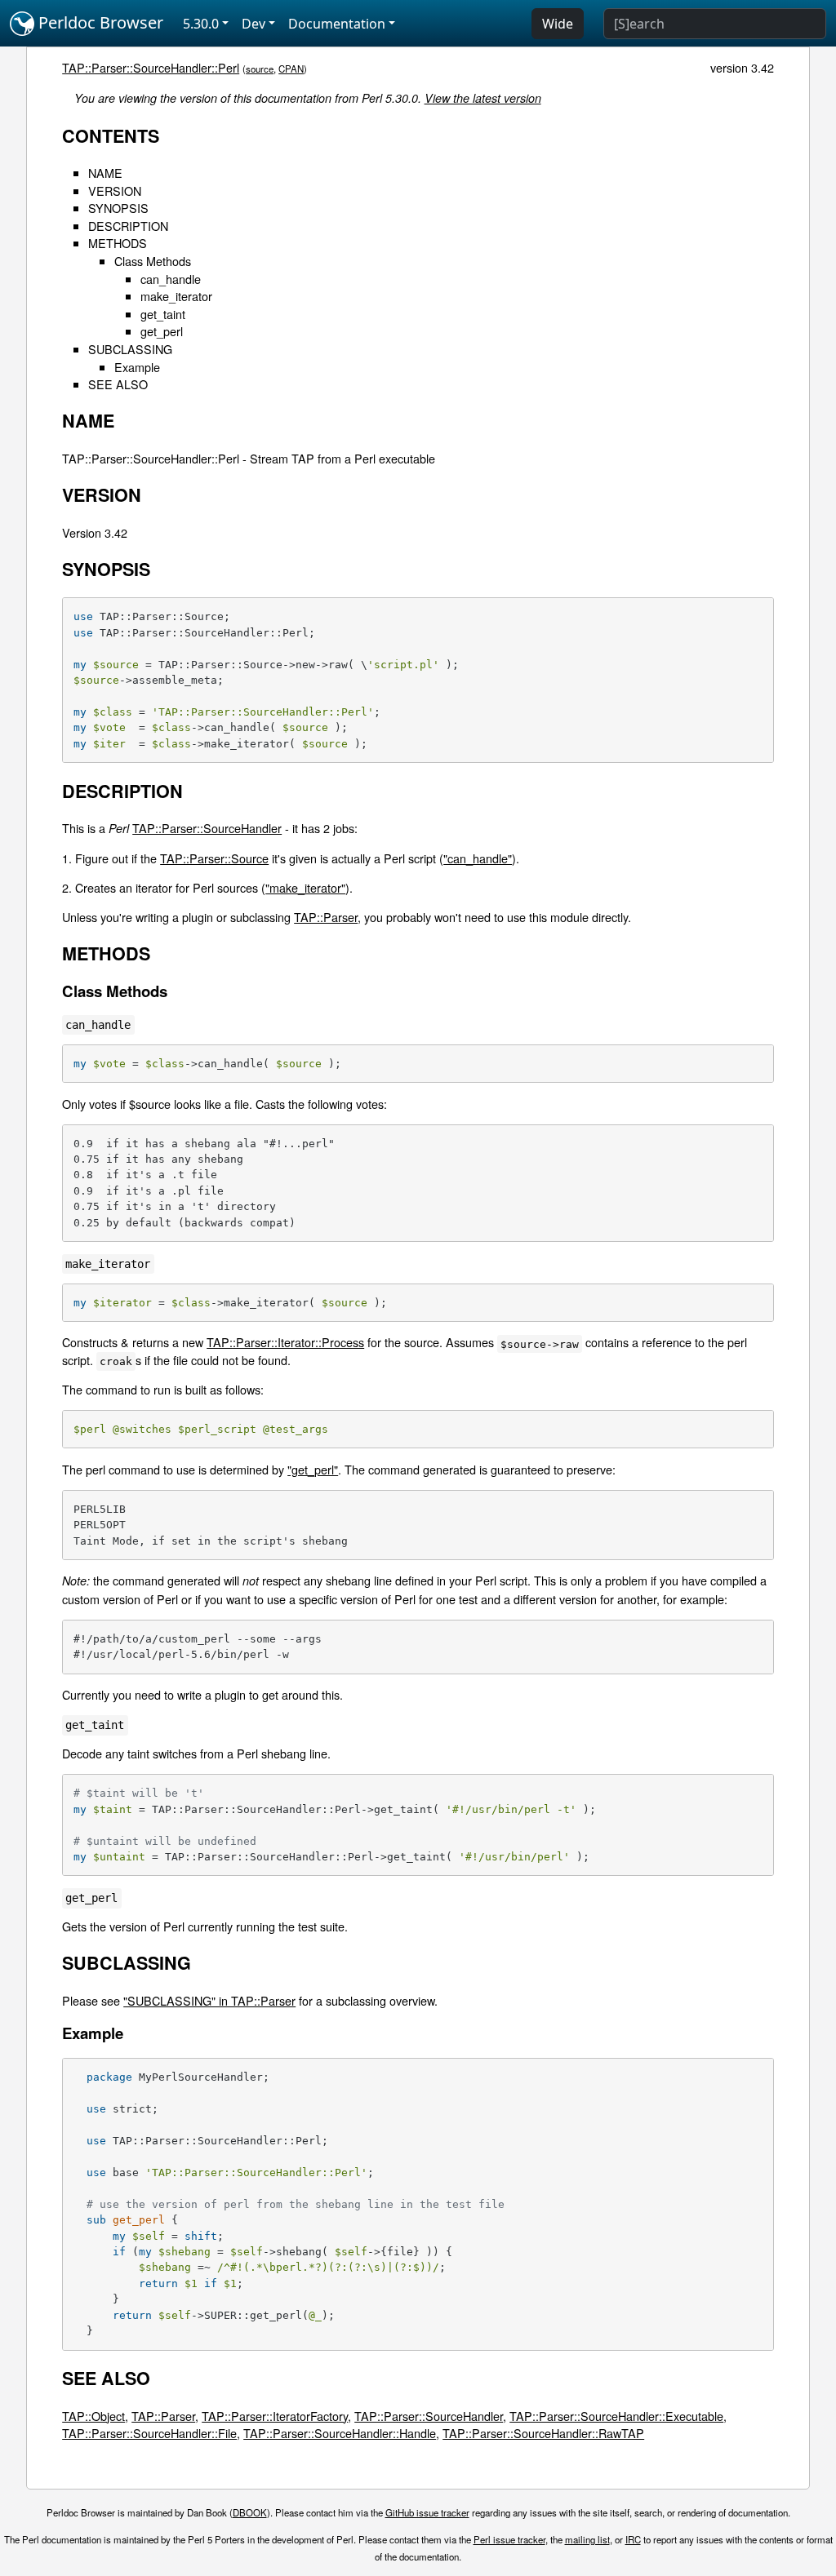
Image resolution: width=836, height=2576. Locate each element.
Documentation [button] (337, 24)
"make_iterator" (305, 887)
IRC (633, 2539)
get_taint (163, 314)
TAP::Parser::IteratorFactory (275, 2416)
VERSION (115, 191)
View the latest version (483, 98)
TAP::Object (93, 2416)
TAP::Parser (326, 917)
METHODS (118, 243)
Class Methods (153, 261)
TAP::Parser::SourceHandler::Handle (340, 2433)
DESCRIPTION (128, 226)
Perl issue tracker (509, 2539)
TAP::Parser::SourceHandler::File (149, 2433)
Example (137, 367)
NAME (105, 173)
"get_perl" (313, 1469)
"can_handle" (478, 858)
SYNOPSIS (118, 208)
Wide (558, 24)
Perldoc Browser (99, 22)
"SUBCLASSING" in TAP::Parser (209, 2000)
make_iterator (176, 296)
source (260, 69)
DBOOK (250, 2512)
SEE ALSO (118, 384)
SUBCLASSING (130, 349)
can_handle (171, 279)
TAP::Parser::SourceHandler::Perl (151, 67)
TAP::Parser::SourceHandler (207, 828)
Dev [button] (253, 24)
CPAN (291, 69)
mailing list (587, 2539)
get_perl (162, 331)
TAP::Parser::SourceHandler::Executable (616, 2416)
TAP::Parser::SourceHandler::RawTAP (543, 2433)
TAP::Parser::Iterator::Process (285, 1342)
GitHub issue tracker (427, 2512)
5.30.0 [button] (201, 24)
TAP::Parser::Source (214, 858)
